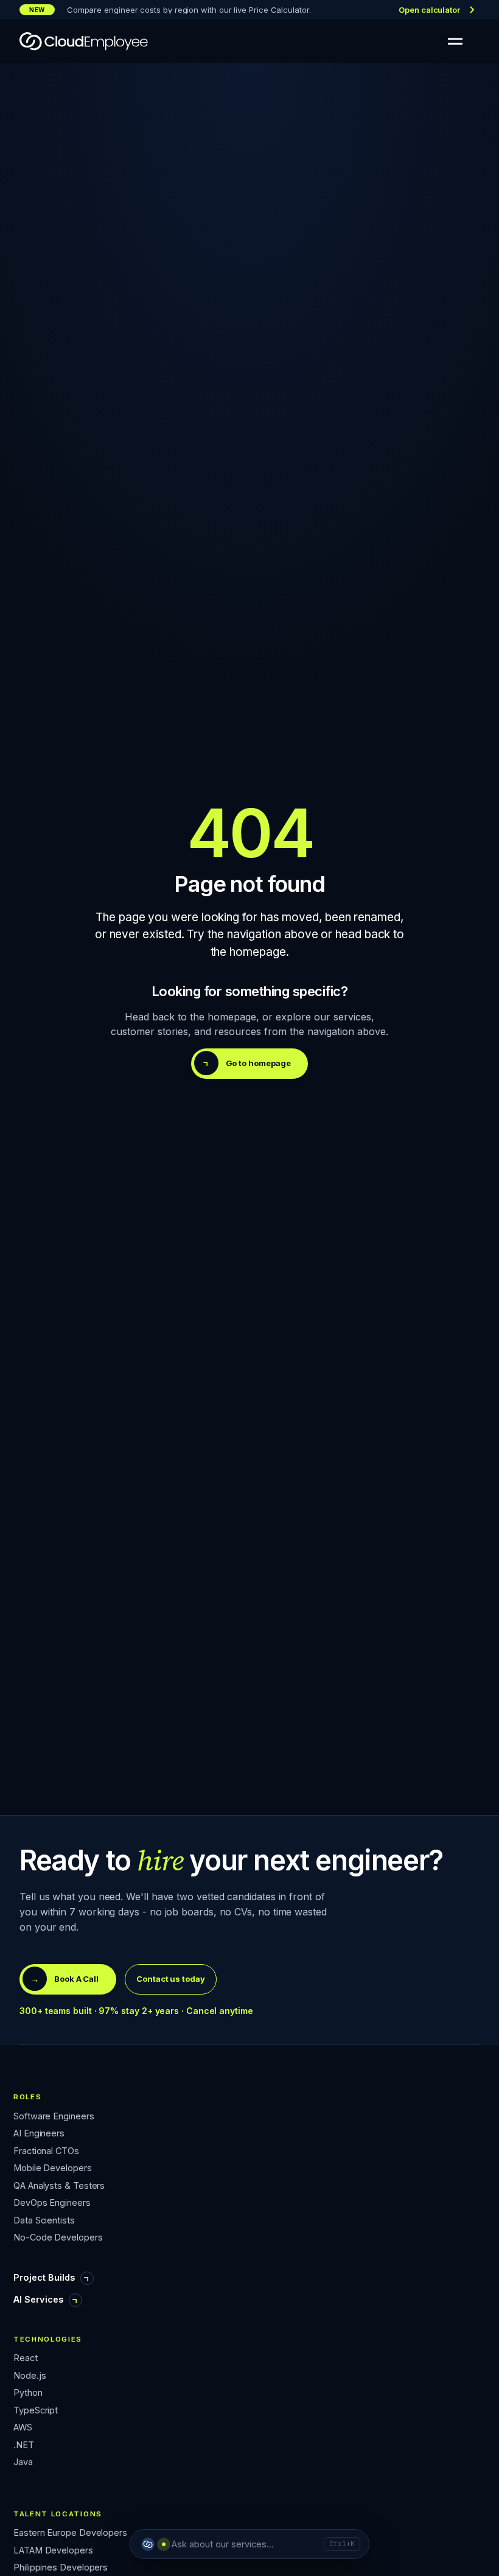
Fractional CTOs (46, 2151)
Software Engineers (54, 2117)
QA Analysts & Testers (59, 2186)
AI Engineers (39, 2134)
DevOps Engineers (52, 2203)
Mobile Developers (53, 2168)
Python (28, 2393)
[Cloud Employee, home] (84, 41)
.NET (24, 2445)
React (26, 2358)
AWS (23, 2428)
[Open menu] (455, 41)
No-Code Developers (58, 2238)
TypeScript (36, 2411)
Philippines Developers (61, 2568)
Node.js (30, 2376)
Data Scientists (44, 2221)
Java (23, 2462)
